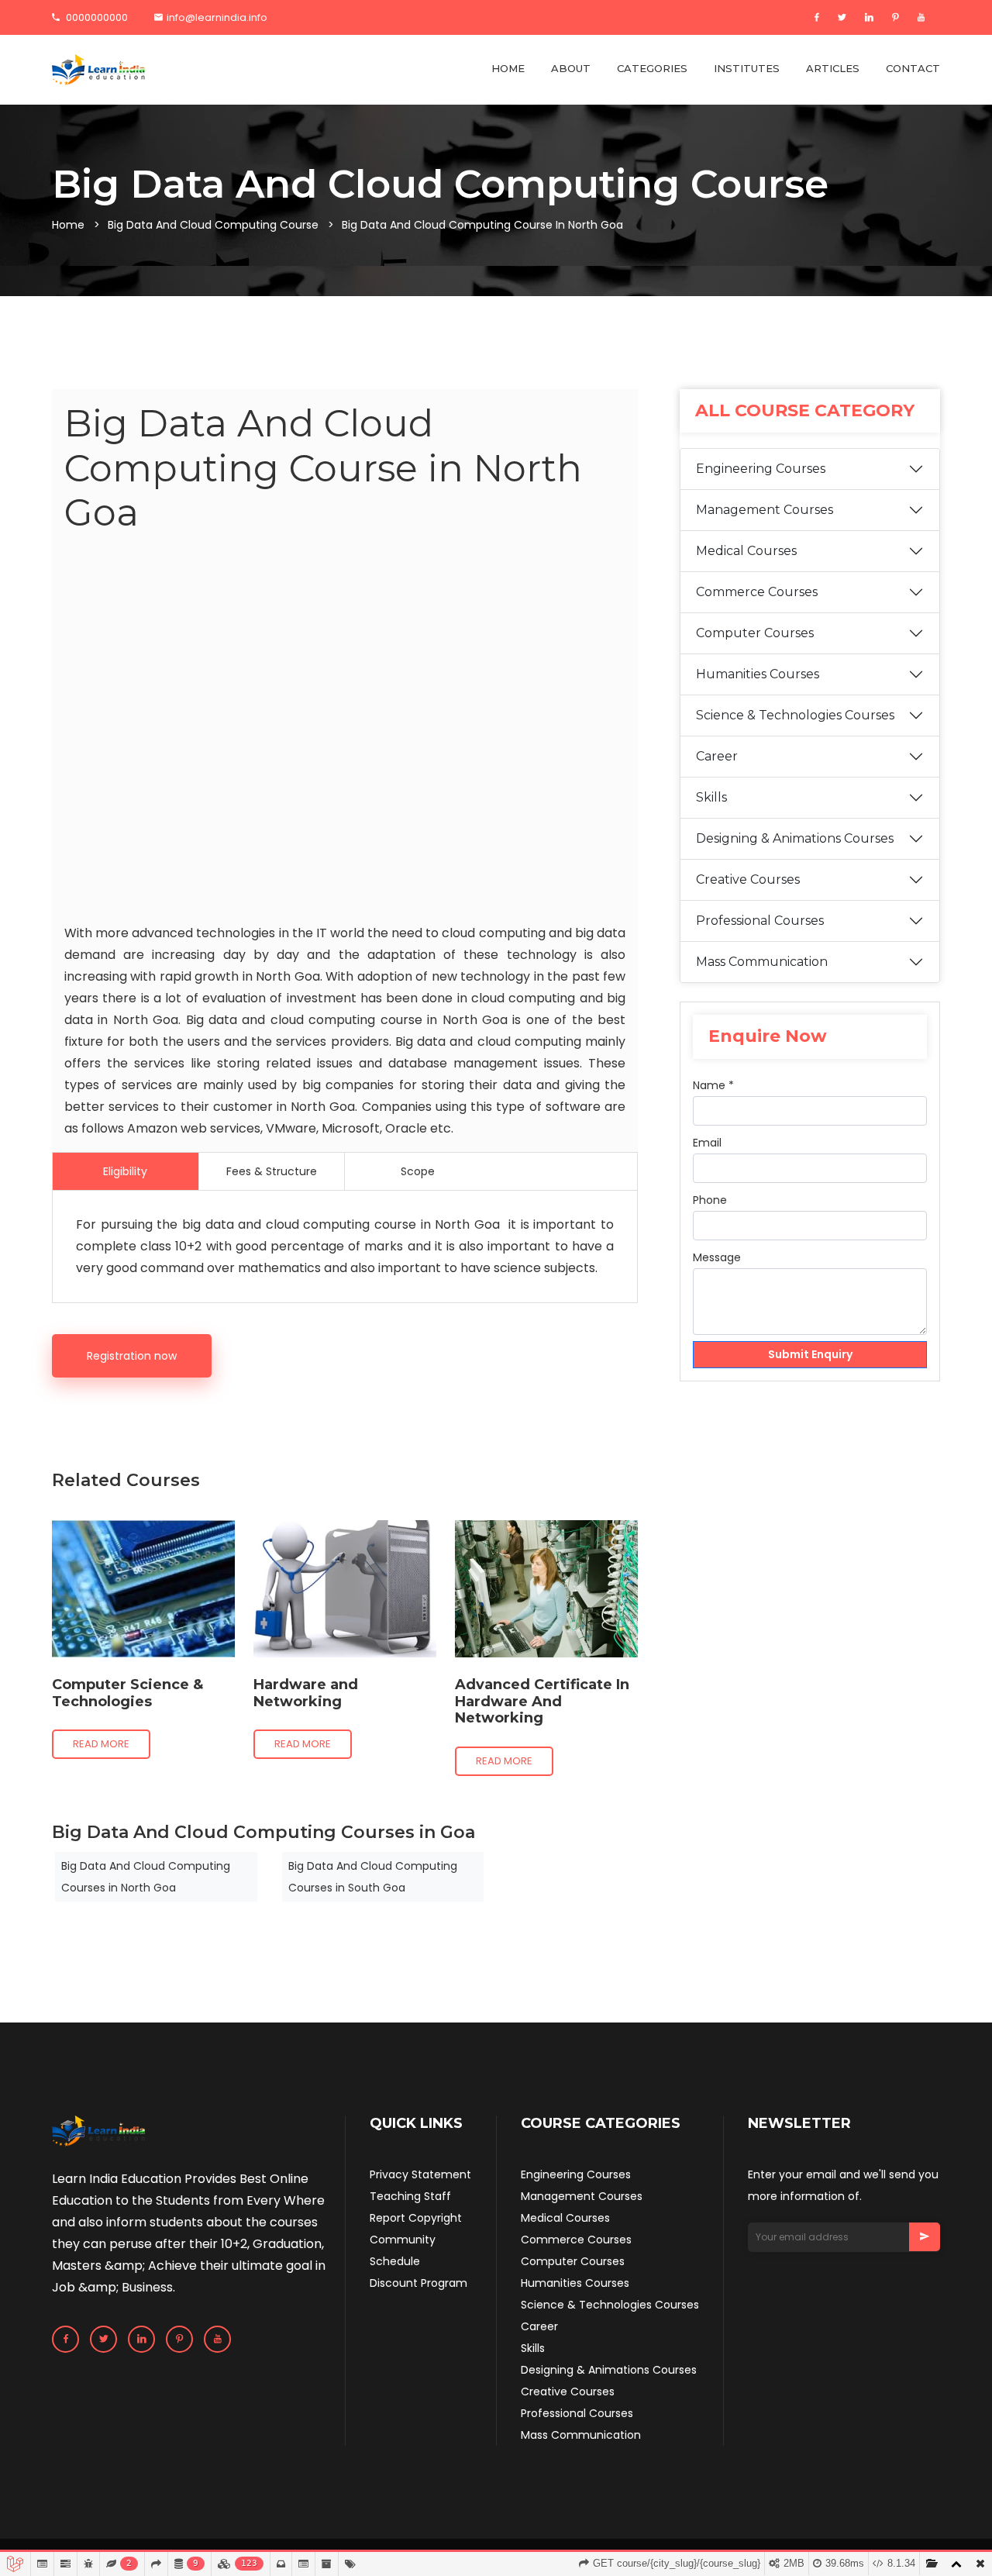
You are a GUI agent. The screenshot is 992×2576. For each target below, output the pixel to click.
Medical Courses (746, 551)
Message (717, 1257)
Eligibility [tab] (125, 1171)
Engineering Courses (761, 469)
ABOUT (571, 68)
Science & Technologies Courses (795, 715)
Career (717, 756)
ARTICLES (833, 68)
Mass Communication (762, 962)
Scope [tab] (418, 1171)
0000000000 (96, 17)
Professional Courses (760, 921)
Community (403, 2240)
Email (707, 1143)
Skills (711, 797)
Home (68, 225)
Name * (713, 1085)
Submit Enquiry (810, 1354)
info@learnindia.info (217, 17)
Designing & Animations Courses (795, 838)
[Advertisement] (345, 732)
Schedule (395, 2261)
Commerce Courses (757, 592)
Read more (101, 1744)
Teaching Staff (410, 2196)
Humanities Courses (758, 674)
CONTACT (913, 68)
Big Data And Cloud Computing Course (213, 225)
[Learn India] (98, 70)
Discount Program (418, 2283)
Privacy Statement (420, 2174)
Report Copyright (416, 2218)
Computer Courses (755, 633)
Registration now (132, 1356)
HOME (508, 68)
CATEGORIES (652, 68)
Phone (710, 1200)
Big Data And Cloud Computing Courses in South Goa (373, 1877)
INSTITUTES (747, 68)
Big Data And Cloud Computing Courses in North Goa (146, 1877)
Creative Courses (748, 879)
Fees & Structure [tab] (272, 1171)
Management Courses (765, 510)
